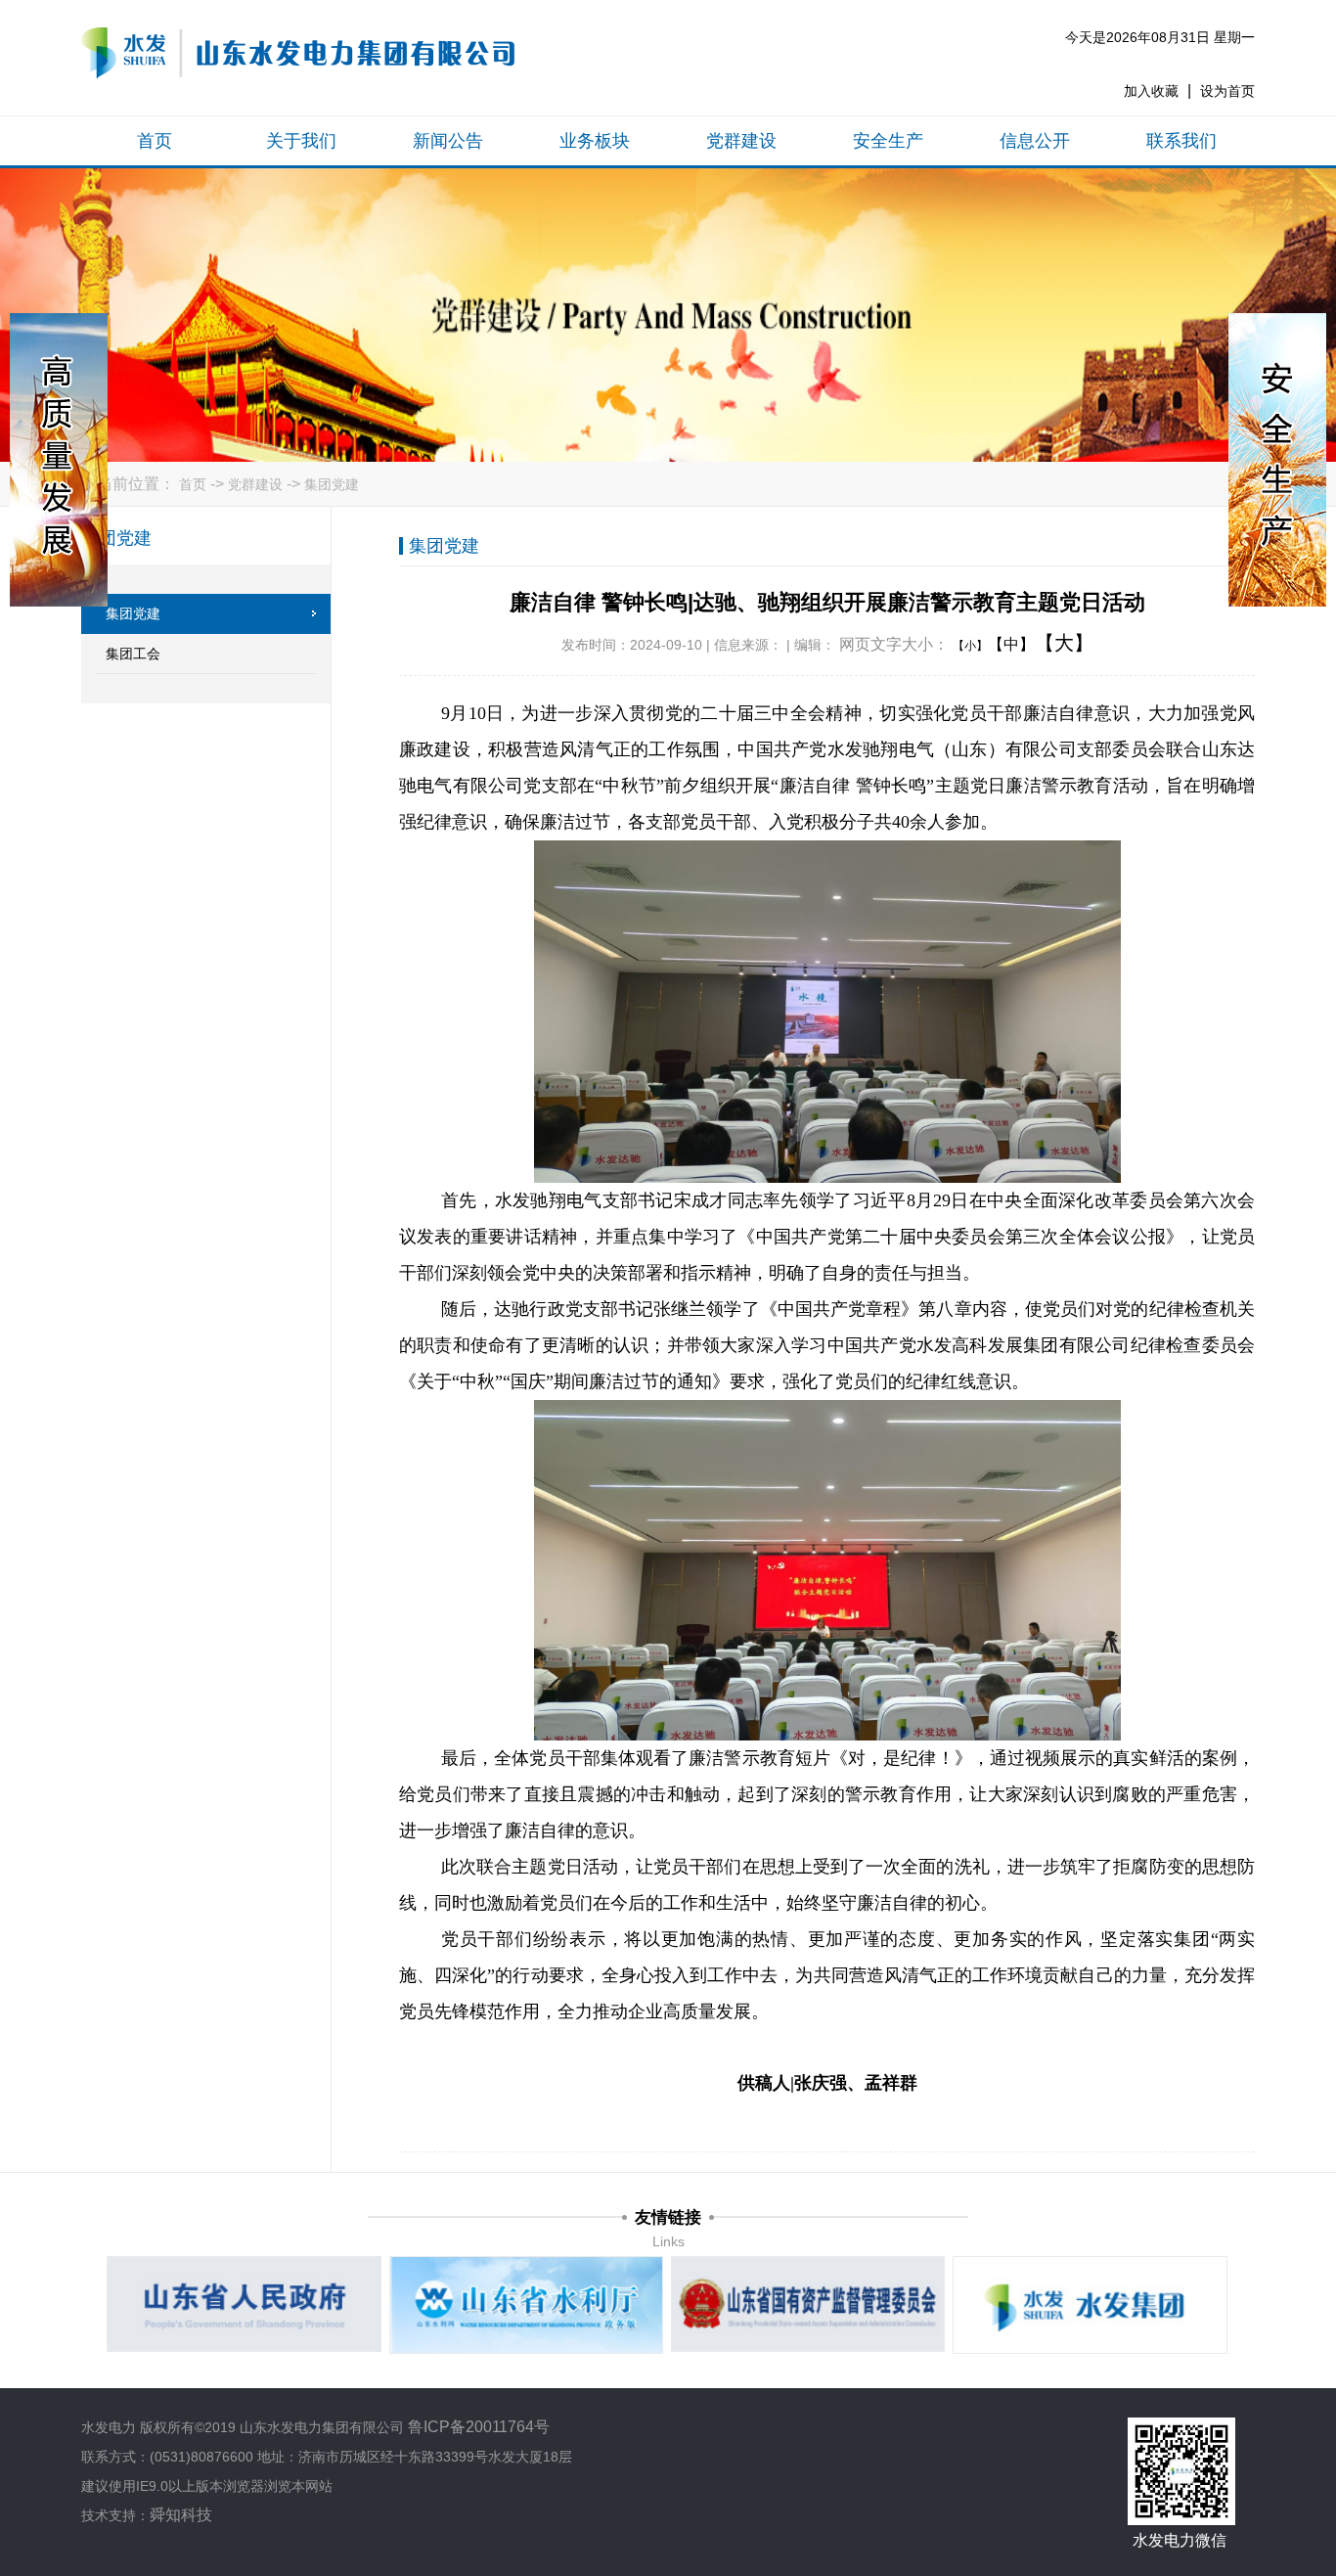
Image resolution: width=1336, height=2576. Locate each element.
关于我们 (301, 141)
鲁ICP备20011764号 (479, 2427)
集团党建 (332, 484)
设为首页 (1227, 91)
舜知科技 (181, 2515)
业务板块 (595, 141)
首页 (155, 141)
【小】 (970, 646)
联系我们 (1181, 141)
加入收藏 (1151, 91)
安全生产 (888, 141)
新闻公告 (448, 141)
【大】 (1064, 643)
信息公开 (1035, 141)
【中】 (1011, 644)
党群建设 (741, 141)
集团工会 (133, 654)
